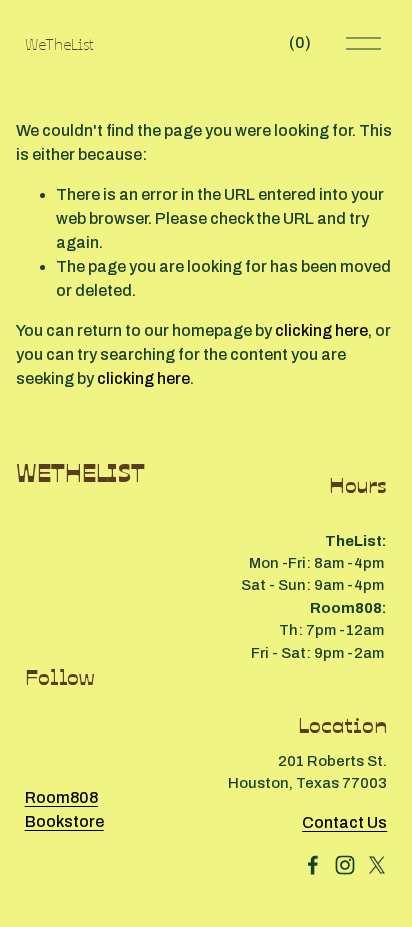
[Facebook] (313, 865)
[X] (377, 865)
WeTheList (59, 43)
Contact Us (344, 822)
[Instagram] (345, 865)
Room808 (61, 797)
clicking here (321, 330)
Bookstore (64, 821)
